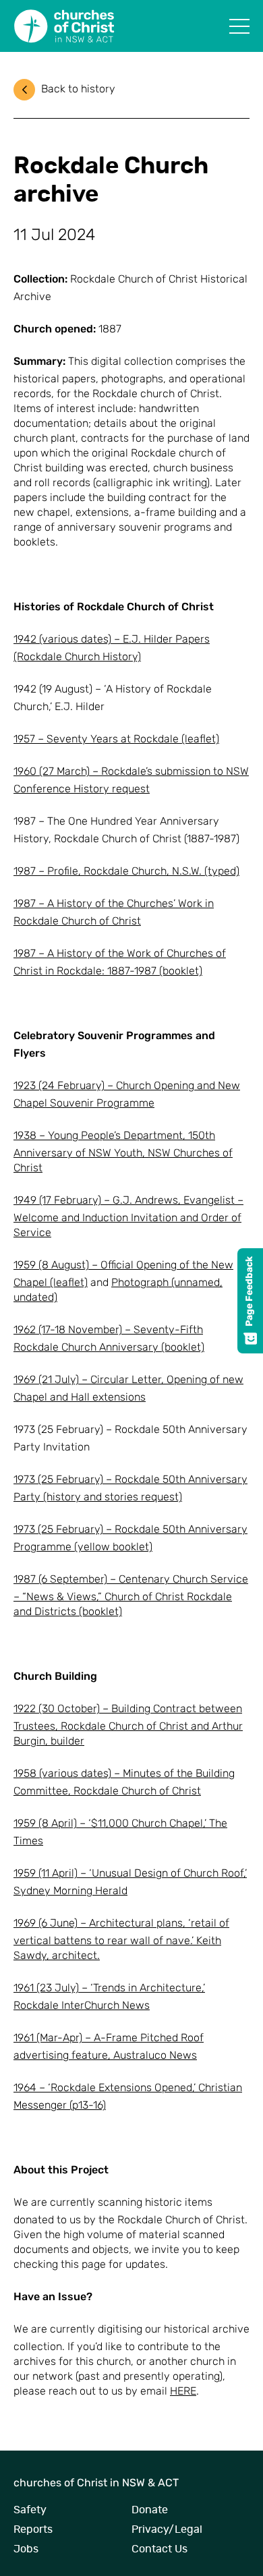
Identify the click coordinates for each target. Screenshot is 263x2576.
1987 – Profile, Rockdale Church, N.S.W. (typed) (126, 872)
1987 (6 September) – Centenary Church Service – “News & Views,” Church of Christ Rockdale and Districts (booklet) (131, 1596)
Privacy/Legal (167, 2529)
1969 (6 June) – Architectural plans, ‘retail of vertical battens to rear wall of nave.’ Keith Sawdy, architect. (121, 1940)
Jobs (26, 2549)
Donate (150, 2510)
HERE (183, 2392)
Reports (33, 2529)
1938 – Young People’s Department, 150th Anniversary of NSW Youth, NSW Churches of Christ (123, 1152)
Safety (30, 2510)
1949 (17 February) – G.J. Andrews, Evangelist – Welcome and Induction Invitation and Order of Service (128, 1217)
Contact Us (159, 2549)
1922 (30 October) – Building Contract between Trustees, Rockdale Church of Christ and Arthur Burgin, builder (128, 1726)
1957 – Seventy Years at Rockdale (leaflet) (116, 740)
